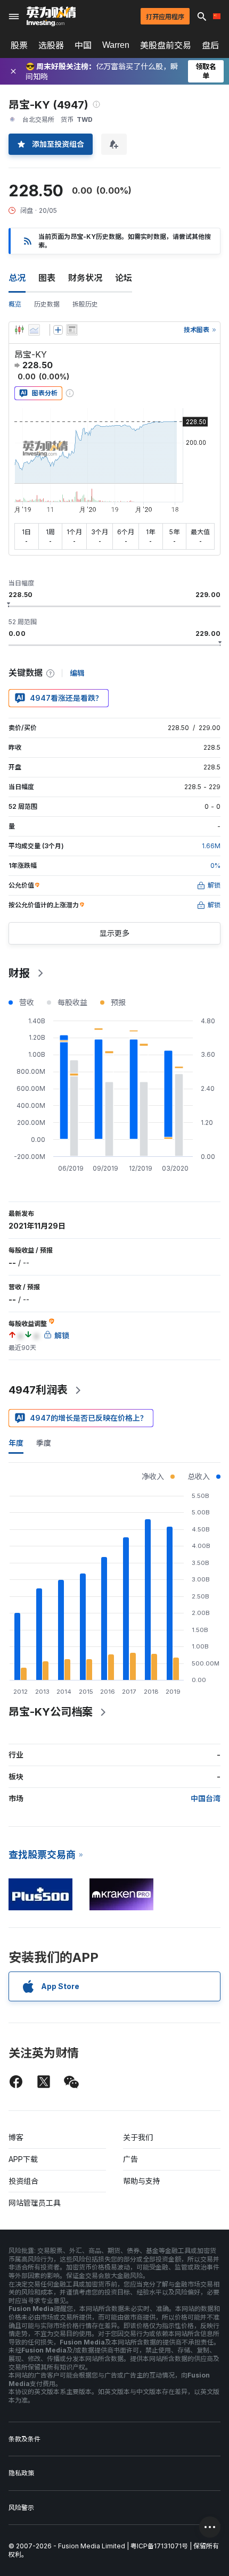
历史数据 (47, 304)
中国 (83, 45)
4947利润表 (38, 1390)
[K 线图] (19, 330)
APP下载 (23, 2159)
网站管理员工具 (35, 2203)
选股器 (51, 45)
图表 (47, 278)
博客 (16, 2137)
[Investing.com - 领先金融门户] (51, 16)
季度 (44, 1443)
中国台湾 (206, 1798)
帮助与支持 (142, 2181)
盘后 (210, 45)
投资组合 (23, 2181)
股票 (19, 45)
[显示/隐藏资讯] (72, 330)
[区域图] (34, 330)
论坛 (124, 278)
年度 (16, 1443)
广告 (130, 2159)
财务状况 (85, 278)
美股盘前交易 (166, 45)
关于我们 (138, 2137)
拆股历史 (85, 304)
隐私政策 (21, 2473)
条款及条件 (24, 2439)
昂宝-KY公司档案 (51, 1712)
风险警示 (21, 2508)
